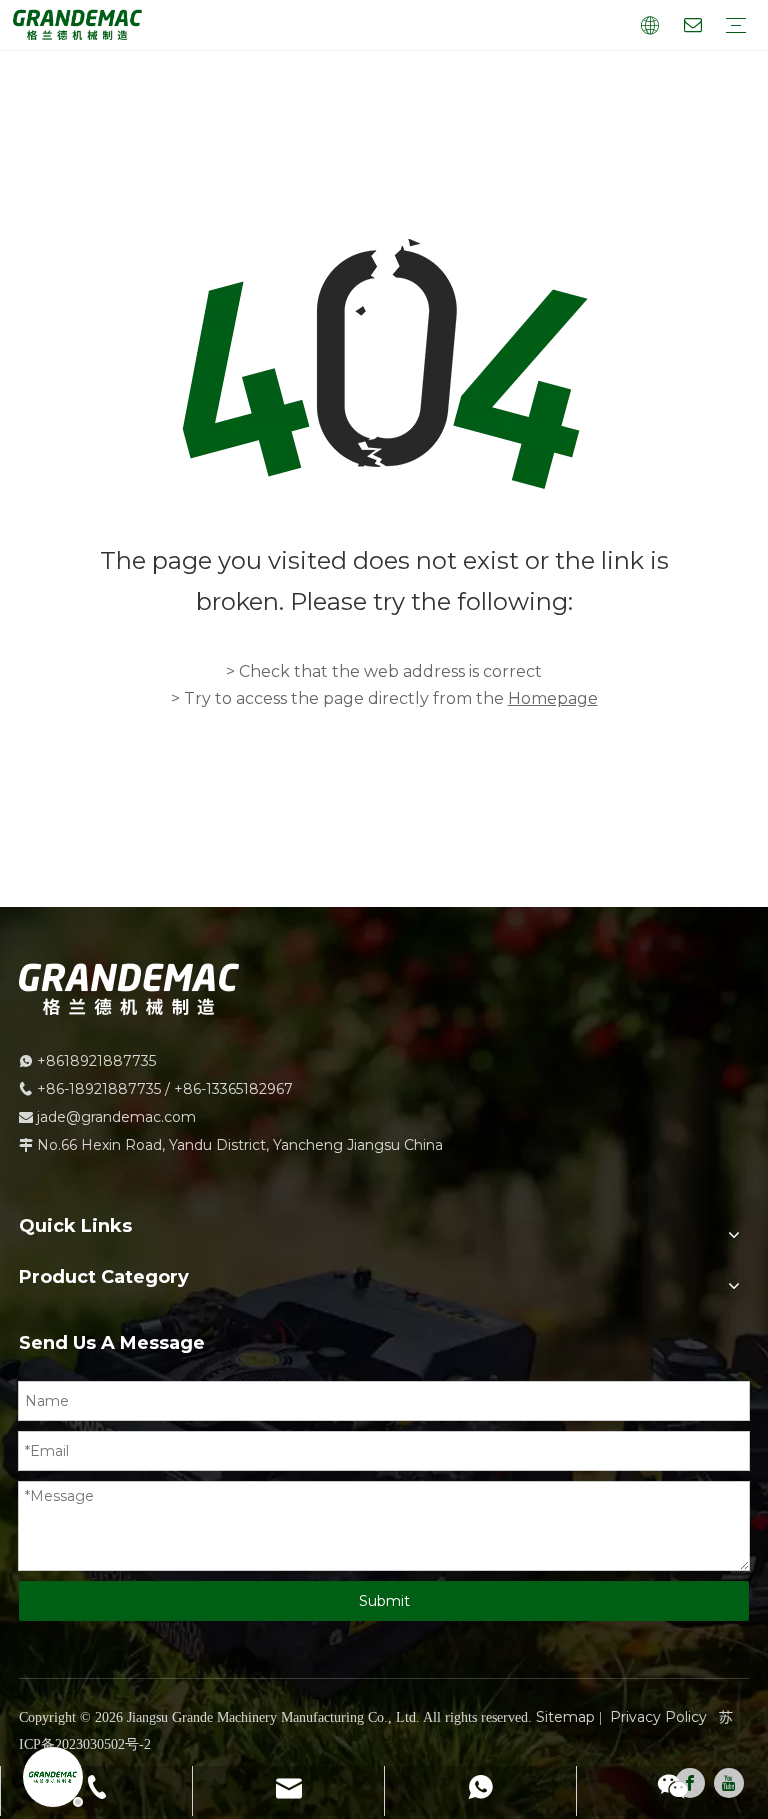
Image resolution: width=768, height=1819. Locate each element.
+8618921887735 (96, 1061)
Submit (384, 1601)
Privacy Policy (658, 1717)
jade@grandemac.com (116, 1117)
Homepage (553, 698)
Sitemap (565, 1717)
